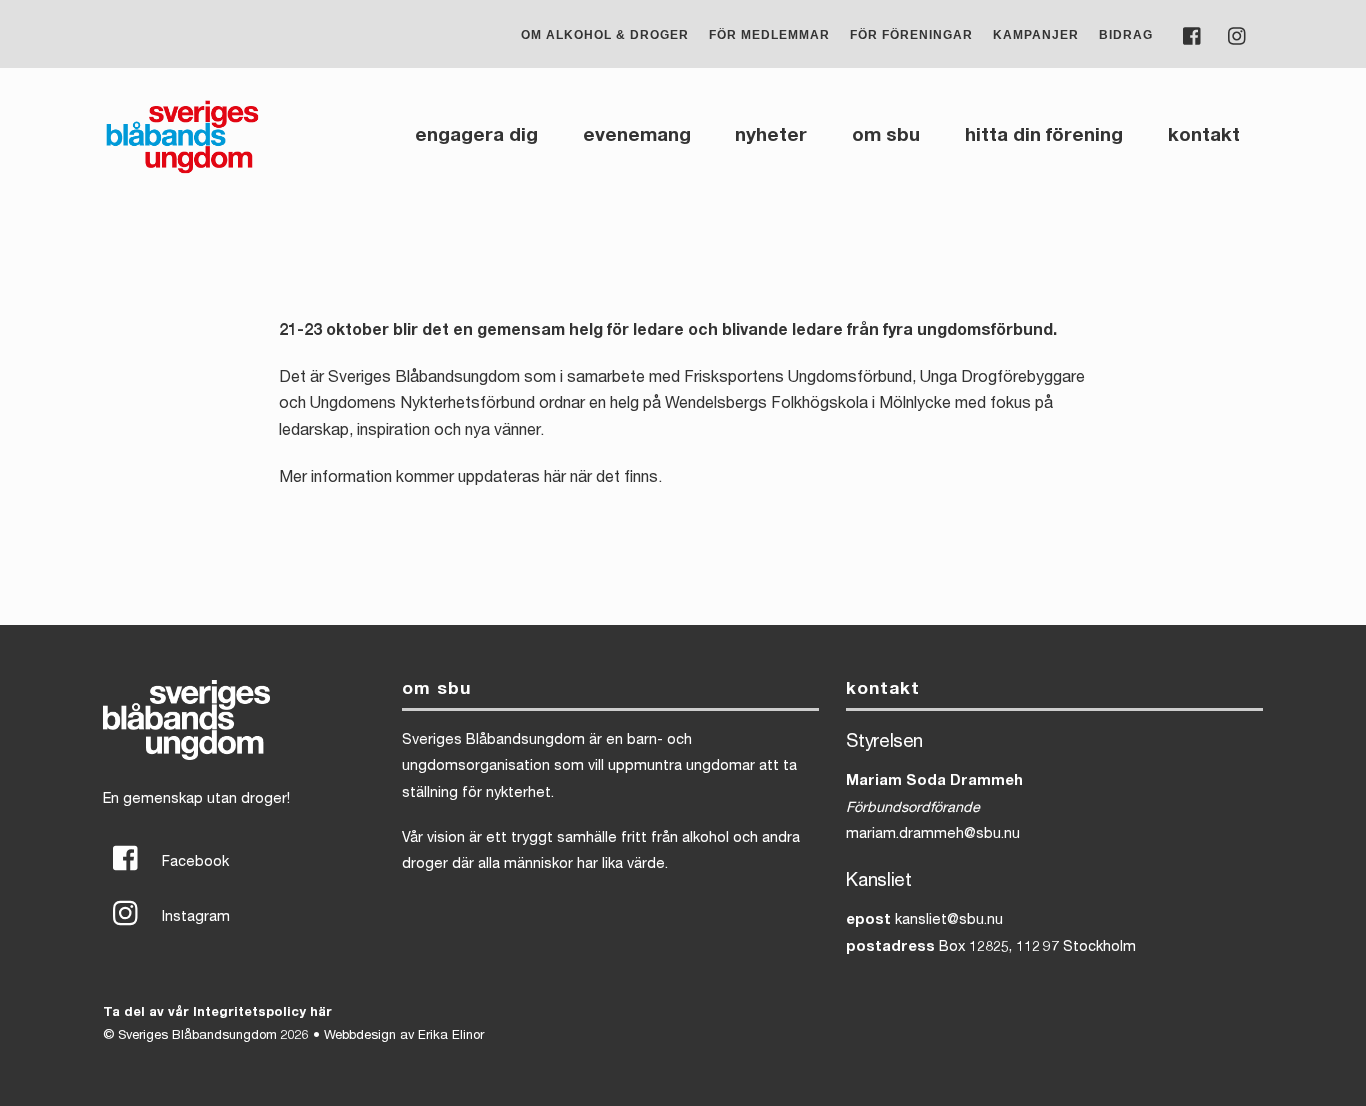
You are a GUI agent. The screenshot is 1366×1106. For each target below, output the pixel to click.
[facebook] (1193, 35)
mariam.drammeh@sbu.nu (933, 835)
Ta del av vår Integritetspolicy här (217, 1013)
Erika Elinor (451, 1036)
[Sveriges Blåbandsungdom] (182, 171)
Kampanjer (1036, 35)
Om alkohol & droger (605, 35)
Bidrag (1126, 35)
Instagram (194, 918)
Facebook (193, 863)
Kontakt (1204, 136)
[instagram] (1238, 35)
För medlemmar (769, 35)
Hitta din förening (1044, 136)
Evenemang (637, 136)
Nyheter (771, 136)
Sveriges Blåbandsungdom (197, 1036)
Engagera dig (476, 136)
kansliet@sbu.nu (949, 921)
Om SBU (886, 136)
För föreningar (911, 35)
